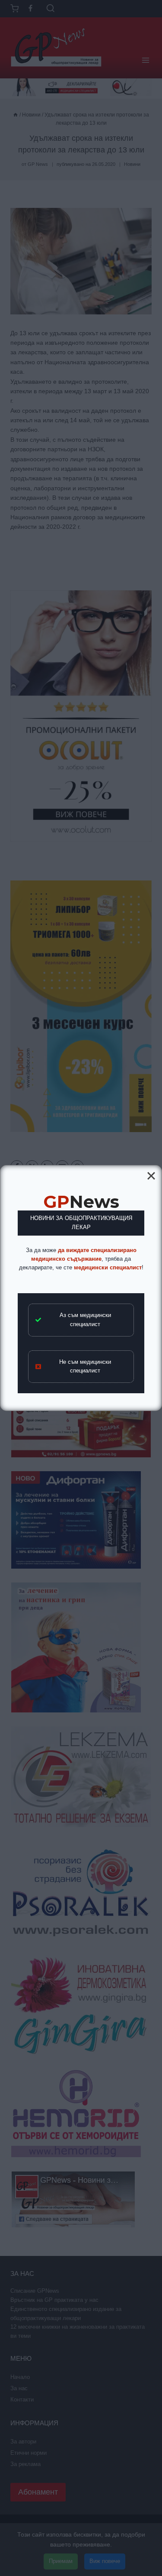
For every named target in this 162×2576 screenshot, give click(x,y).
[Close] (151, 1176)
